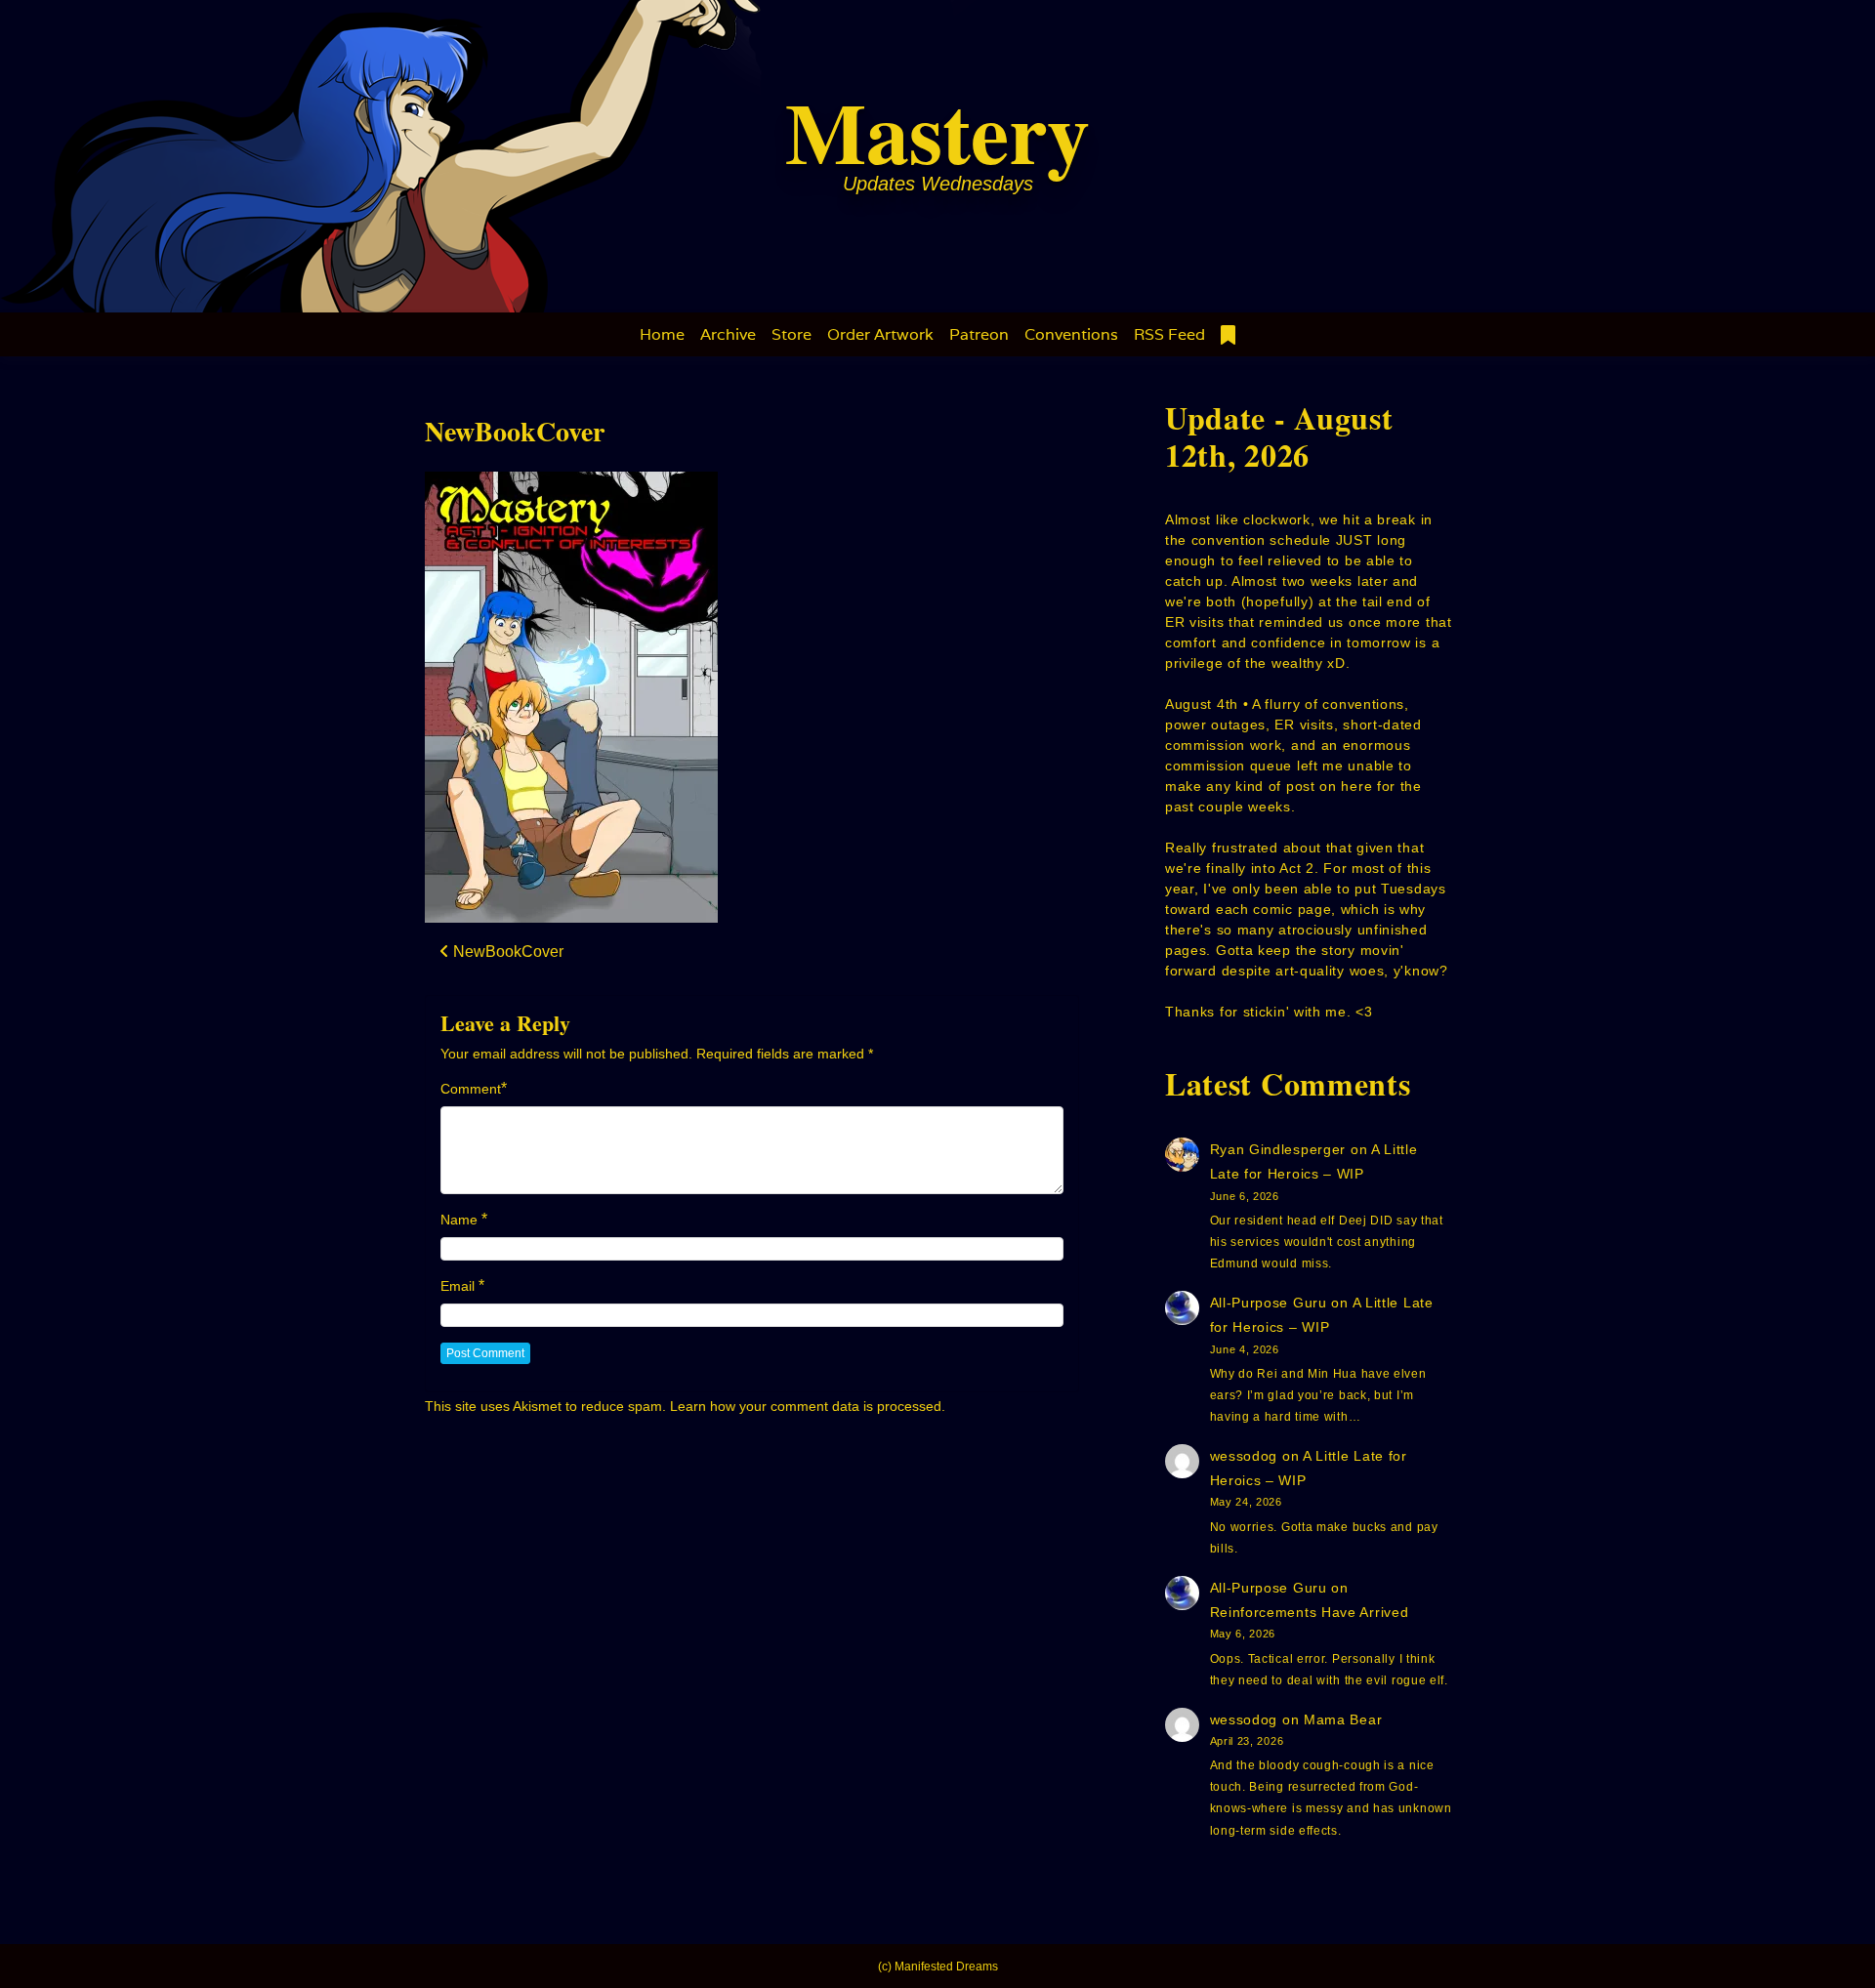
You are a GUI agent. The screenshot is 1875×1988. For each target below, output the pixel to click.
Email (458, 1286)
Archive (728, 334)
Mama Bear (1343, 1719)
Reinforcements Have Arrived (1310, 1612)
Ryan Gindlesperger (1278, 1149)
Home (662, 334)
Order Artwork (880, 334)
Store (792, 334)
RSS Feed (1169, 334)
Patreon (979, 334)
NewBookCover (515, 431)
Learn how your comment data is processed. (808, 1406)
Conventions (1071, 334)
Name (459, 1220)
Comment (471, 1089)
